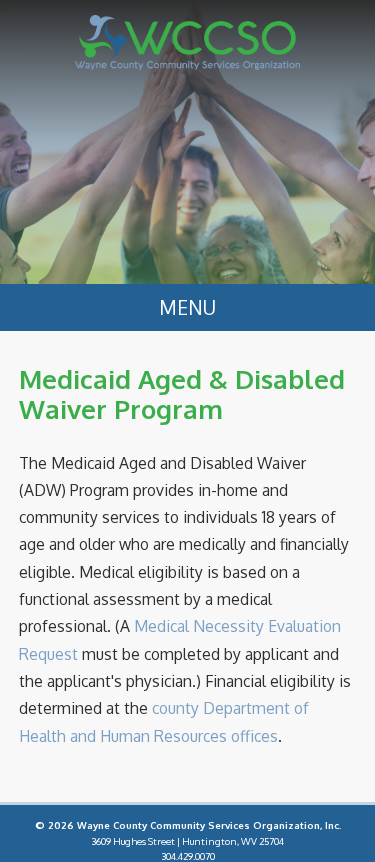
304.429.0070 (188, 856)
